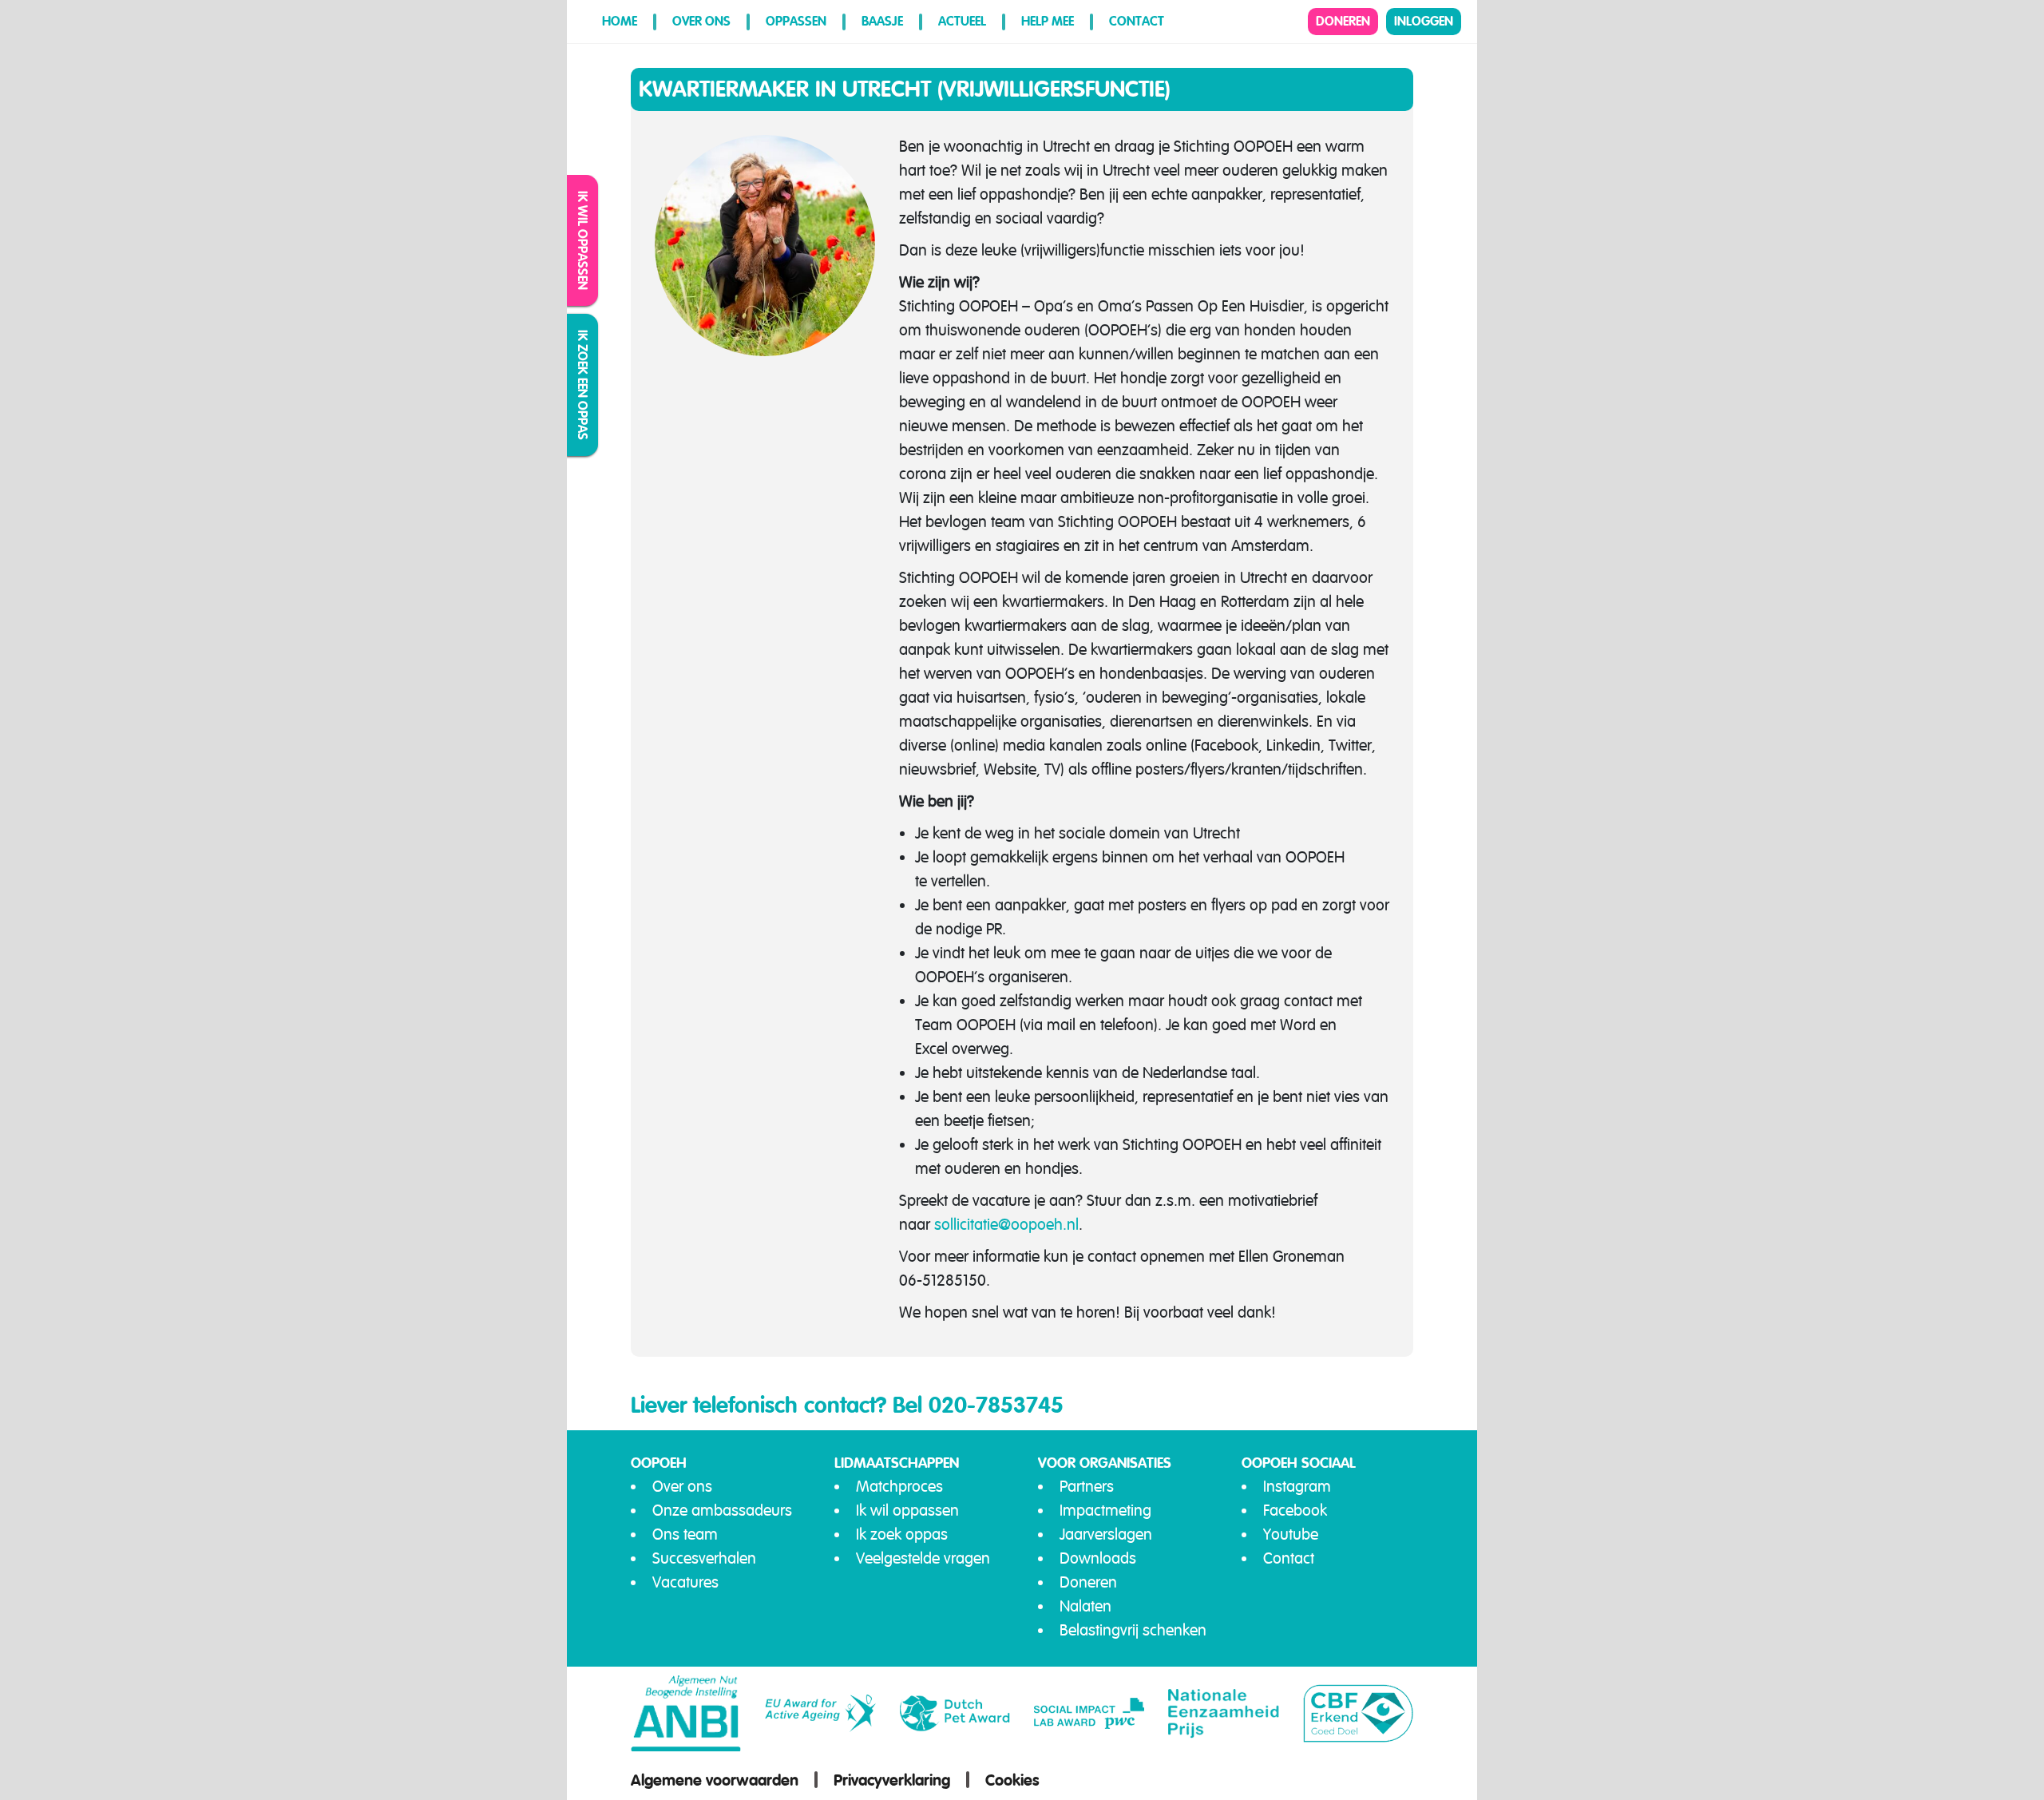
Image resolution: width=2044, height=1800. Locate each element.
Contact (1137, 21)
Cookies (1012, 1780)
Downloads (1098, 1558)
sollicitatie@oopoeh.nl (1006, 1225)
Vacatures (685, 1582)
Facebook (1295, 1511)
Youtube (1291, 1534)
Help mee (1048, 21)
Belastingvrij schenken (1133, 1630)
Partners (1087, 1487)
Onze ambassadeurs (722, 1511)
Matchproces (899, 1487)
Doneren (1343, 21)
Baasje (882, 21)
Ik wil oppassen (583, 240)
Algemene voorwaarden (715, 1780)
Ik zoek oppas (902, 1534)
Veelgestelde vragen (923, 1558)
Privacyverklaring (892, 1780)
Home (620, 21)
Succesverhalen (704, 1558)
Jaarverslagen (1106, 1534)
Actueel (962, 21)
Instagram (1297, 1487)
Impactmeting (1105, 1511)
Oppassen (796, 21)
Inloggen (1424, 21)
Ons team (685, 1534)
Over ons (701, 21)
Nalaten (1085, 1606)
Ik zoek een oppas (583, 385)
